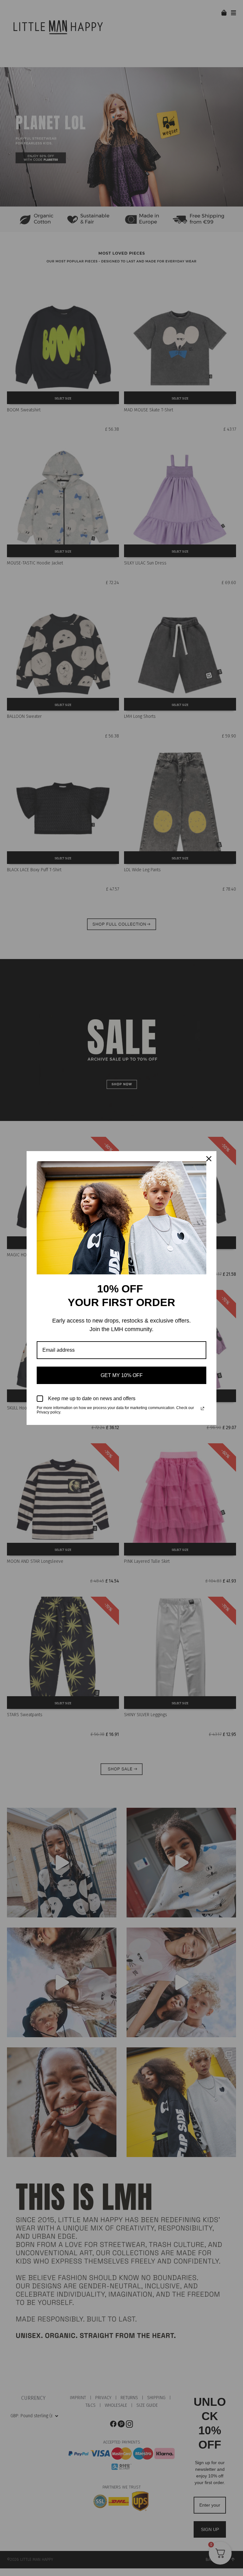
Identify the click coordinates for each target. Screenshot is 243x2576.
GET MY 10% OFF (122, 1375)
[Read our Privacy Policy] (202, 1408)
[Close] (209, 1159)
